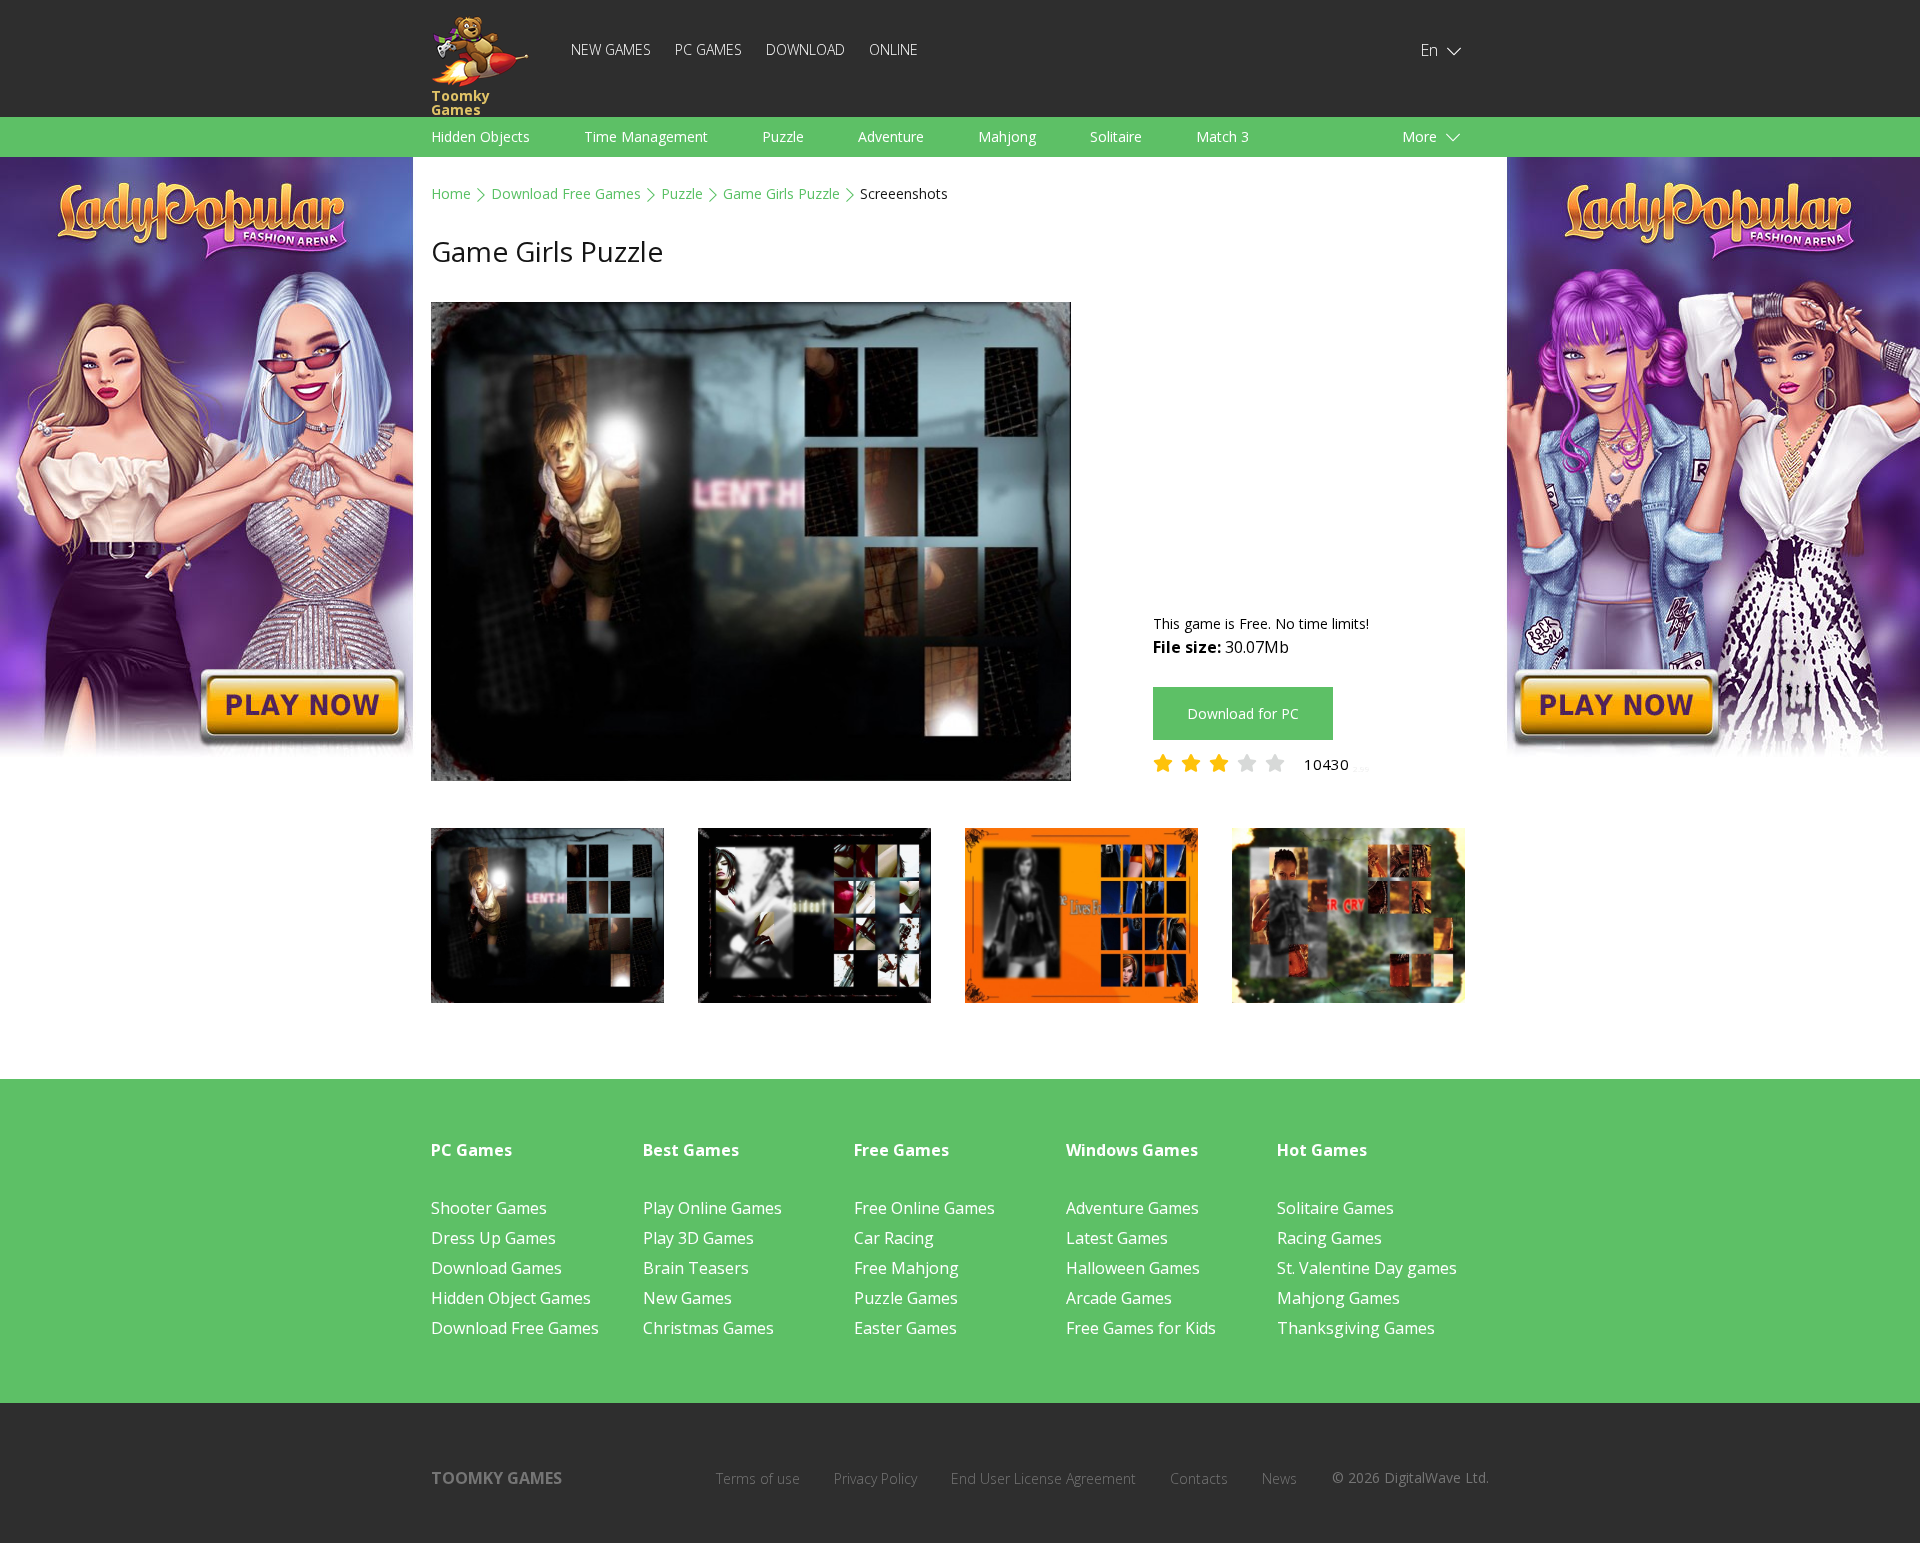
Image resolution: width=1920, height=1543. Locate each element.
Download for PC (1243, 713)
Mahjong (1007, 136)
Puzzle (783, 136)
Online (893, 49)
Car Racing (894, 1238)
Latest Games (1117, 1238)
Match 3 (1222, 136)
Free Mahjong (906, 1268)
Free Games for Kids (1141, 1328)
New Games (611, 49)
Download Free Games (566, 193)
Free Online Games (924, 1208)
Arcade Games (1119, 1298)
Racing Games (1329, 1238)
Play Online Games (712, 1208)
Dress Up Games (493, 1238)
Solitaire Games (1335, 1208)
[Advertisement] (1321, 442)
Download (805, 49)
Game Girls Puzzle (781, 193)
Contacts (1199, 1478)
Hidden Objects (480, 136)
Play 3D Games (698, 1238)
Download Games (496, 1268)
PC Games (708, 49)
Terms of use (758, 1478)
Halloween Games (1133, 1268)
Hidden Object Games (511, 1298)
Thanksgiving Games (1356, 1328)
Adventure (891, 136)
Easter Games (905, 1328)
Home (451, 193)
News (1279, 1478)
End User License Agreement (1043, 1478)
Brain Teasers (696, 1268)
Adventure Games (1132, 1208)
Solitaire (1116, 136)
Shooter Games (489, 1208)
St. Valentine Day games (1367, 1268)
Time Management (646, 136)
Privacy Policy (875, 1478)
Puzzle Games (906, 1298)
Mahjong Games (1338, 1298)
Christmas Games (708, 1328)
